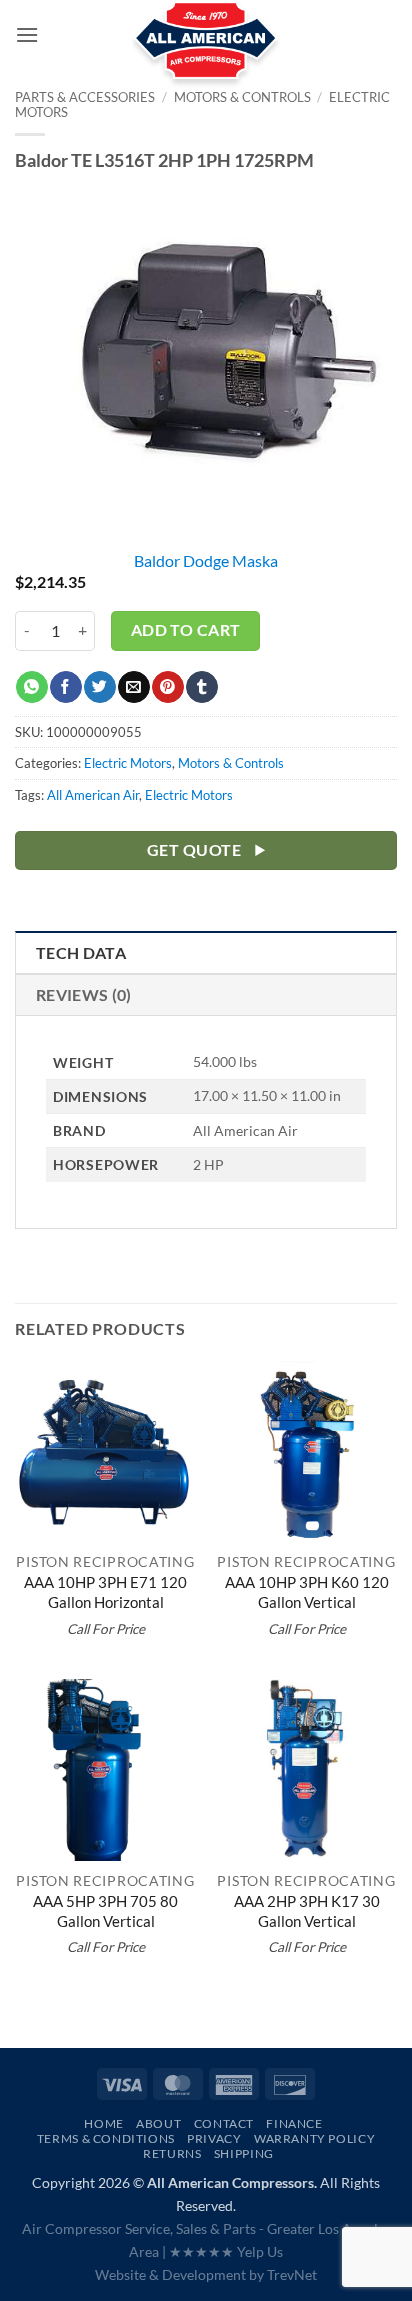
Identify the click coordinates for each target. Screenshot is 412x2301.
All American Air (93, 795)
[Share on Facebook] (65, 687)
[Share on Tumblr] (201, 687)
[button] (27, 34)
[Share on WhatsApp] (31, 687)
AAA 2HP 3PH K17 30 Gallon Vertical (307, 1911)
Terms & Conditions (106, 2138)
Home (103, 2123)
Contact (224, 2123)
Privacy (214, 2138)
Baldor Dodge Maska (206, 560)
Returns (172, 2153)
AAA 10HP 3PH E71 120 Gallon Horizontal (105, 1592)
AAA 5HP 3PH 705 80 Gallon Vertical (105, 1911)
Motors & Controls (231, 763)
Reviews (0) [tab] (84, 994)
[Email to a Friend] (133, 687)
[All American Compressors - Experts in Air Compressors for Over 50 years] (206, 50)
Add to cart (186, 630)
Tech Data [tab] (81, 952)
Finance (294, 2123)
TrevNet (292, 2274)
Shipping (244, 2153)
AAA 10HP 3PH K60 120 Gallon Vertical (307, 1592)
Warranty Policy (314, 2138)
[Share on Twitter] (99, 687)
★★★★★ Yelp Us (226, 2251)
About (158, 2123)
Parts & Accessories (85, 97)
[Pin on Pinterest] (167, 687)
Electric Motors (128, 763)
